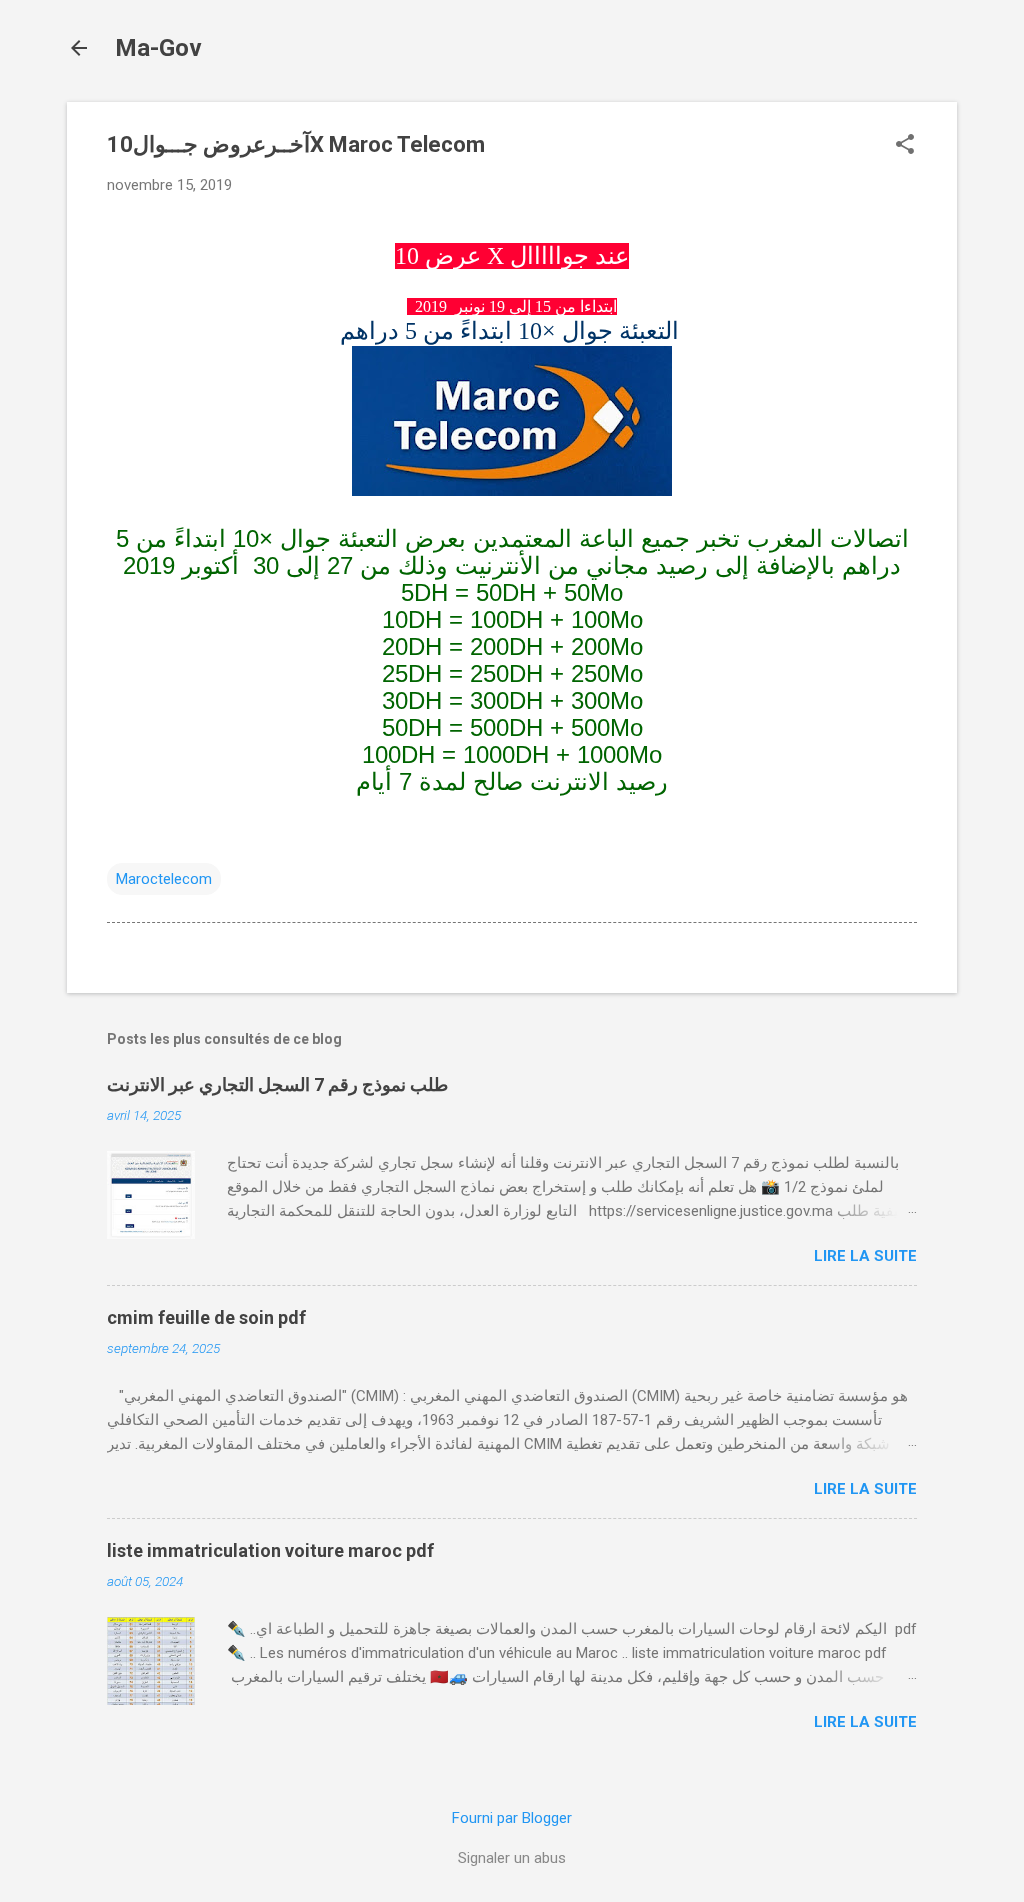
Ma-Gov (158, 48)
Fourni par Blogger (512, 1818)
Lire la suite (865, 1256)
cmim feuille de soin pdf (206, 1317)
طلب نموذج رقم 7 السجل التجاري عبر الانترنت (277, 1084)
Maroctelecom (164, 879)
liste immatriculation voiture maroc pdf (270, 1550)
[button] (905, 146)
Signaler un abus (512, 1858)
